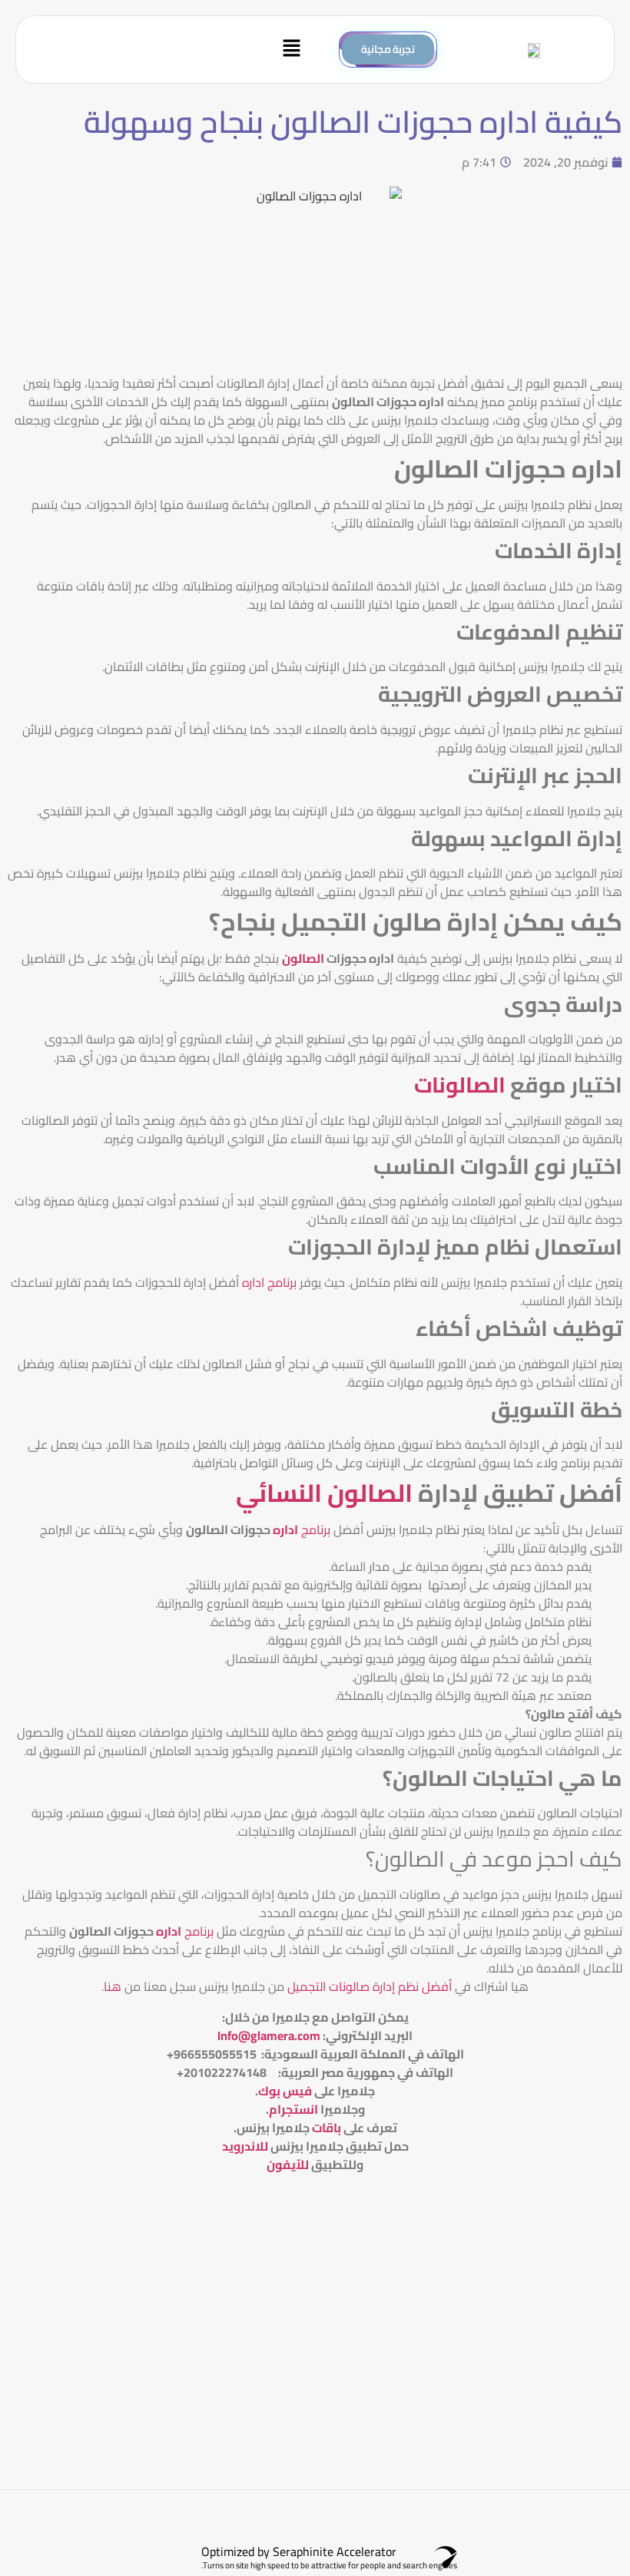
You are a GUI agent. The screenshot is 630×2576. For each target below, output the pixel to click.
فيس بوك (285, 2091)
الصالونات (460, 1085)
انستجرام (293, 2109)
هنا (113, 1986)
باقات (327, 2128)
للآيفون (288, 2164)
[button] (169, 50)
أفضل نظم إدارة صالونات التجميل (368, 1986)
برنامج (316, 1529)
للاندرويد (245, 2146)
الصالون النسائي (324, 1493)
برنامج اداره (271, 1282)
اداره (285, 1529)
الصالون (303, 958)
